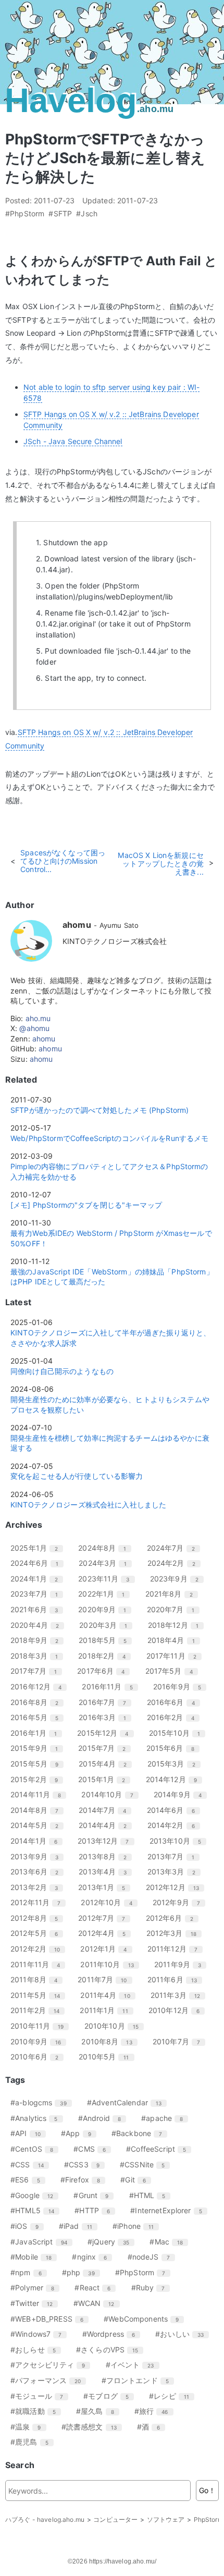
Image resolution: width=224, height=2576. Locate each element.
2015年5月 (38, 1764)
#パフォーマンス (49, 2380)
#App (80, 2133)
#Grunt (95, 2195)
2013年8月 (107, 1856)
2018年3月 (38, 1656)
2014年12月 (175, 1779)
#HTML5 (36, 2210)
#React (96, 2287)
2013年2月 (38, 1887)
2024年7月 (175, 1548)
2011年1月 (108, 2010)
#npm (30, 2272)
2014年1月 (38, 1841)
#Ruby (152, 2287)
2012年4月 (106, 1933)
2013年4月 (107, 1872)
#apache (166, 2118)
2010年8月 (110, 2041)
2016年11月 (111, 1686)
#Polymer (36, 2287)
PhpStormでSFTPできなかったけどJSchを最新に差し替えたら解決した (105, 158)
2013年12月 (107, 1841)
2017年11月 (175, 1656)
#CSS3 (86, 2164)
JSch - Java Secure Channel (73, 441)
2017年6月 (105, 1671)
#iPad (79, 2226)
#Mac (170, 2242)
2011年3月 (179, 1995)
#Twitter (35, 2303)
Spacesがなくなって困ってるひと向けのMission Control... (63, 861)
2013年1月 (105, 1887)
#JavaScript (43, 2242)
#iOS (28, 2226)
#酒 (152, 2427)
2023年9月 (178, 1579)
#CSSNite (146, 2164)
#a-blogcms (42, 2102)
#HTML (151, 2195)
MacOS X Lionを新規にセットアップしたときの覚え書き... (160, 863)
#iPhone (137, 2226)
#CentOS (36, 2149)
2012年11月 (39, 1902)
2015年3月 (175, 1764)
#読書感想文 (93, 2427)
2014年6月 (175, 1810)
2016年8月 (38, 1702)
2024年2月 (175, 1563)
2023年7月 (38, 1594)
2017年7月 (38, 1671)
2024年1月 (38, 1579)
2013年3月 (175, 1872)
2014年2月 (175, 1825)
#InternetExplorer (170, 2210)
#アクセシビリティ (52, 2365)
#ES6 (29, 2180)
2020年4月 (39, 1625)
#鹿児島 (33, 2442)
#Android (103, 2118)
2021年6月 (38, 1609)
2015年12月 (107, 1733)
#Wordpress (113, 2334)
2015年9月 (38, 1748)
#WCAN (98, 2303)
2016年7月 (106, 1702)
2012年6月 (173, 1918)
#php (82, 2272)
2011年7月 (106, 1979)
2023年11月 (108, 1579)
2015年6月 (174, 1748)
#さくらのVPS (111, 2350)
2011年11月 (39, 1964)
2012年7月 (105, 1918)
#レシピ (173, 2396)
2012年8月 (38, 1918)
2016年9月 (181, 1686)
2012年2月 (39, 1949)
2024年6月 (38, 1563)
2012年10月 (110, 1902)
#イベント (134, 2365)
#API (29, 2133)
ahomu (44, 1039)
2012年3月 (175, 1933)
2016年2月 (175, 1717)
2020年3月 (107, 1625)
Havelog (89, 101)
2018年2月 (106, 1656)
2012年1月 (107, 1949)
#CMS (94, 2149)
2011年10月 (111, 1964)
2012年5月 (38, 1933)
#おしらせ (37, 2350)
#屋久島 (99, 2411)
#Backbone (141, 2133)
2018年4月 (175, 1640)
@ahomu (34, 1028)
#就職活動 (37, 2411)
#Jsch (87, 214)
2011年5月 (39, 1995)
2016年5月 (38, 1717)
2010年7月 (180, 2041)
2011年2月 (39, 2010)
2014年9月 (182, 1794)
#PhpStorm (25, 214)
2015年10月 (178, 1733)
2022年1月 (105, 1594)
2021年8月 (173, 1594)
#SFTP (60, 214)
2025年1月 (38, 1548)
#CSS (31, 2164)
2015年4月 (107, 1764)
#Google (36, 2195)
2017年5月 (173, 1671)
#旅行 (155, 2411)
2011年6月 (176, 1979)
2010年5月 (108, 2057)
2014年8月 (38, 1810)
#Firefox (84, 2180)
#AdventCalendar (128, 2102)
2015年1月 (105, 1779)
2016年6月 (175, 1702)
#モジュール (41, 2396)
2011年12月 (176, 1949)
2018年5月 (107, 1640)
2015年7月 (106, 1748)
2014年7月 (106, 1810)
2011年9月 (182, 1964)
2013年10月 (179, 1841)
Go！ (207, 2490)
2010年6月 (38, 2057)
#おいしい (183, 2334)
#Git (137, 2180)
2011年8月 (38, 1979)
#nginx (93, 2257)
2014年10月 (111, 1794)
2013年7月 (175, 1856)
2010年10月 (115, 2026)
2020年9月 (106, 1609)
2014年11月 (40, 1794)
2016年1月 (38, 1733)
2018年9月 (38, 1640)
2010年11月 (41, 2026)
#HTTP (96, 2210)
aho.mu (38, 1018)
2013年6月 (38, 1872)
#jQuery (112, 2242)
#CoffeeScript (160, 2149)
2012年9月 (180, 1902)
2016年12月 (40, 1686)
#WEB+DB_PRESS (51, 2319)
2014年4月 (107, 1825)
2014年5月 (38, 1825)
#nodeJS (153, 2257)
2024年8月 (106, 1548)
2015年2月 (38, 1779)
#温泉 (30, 2427)
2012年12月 (176, 1887)
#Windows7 (40, 2334)
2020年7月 (175, 1609)
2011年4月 (109, 1995)
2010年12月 (178, 2010)
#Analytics (38, 2118)
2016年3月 (106, 1717)
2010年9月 (40, 2041)
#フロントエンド (139, 2380)
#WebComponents (145, 2319)
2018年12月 (177, 1625)
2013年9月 (38, 1856)
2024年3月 (107, 1563)
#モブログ (110, 2396)
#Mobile (35, 2257)
